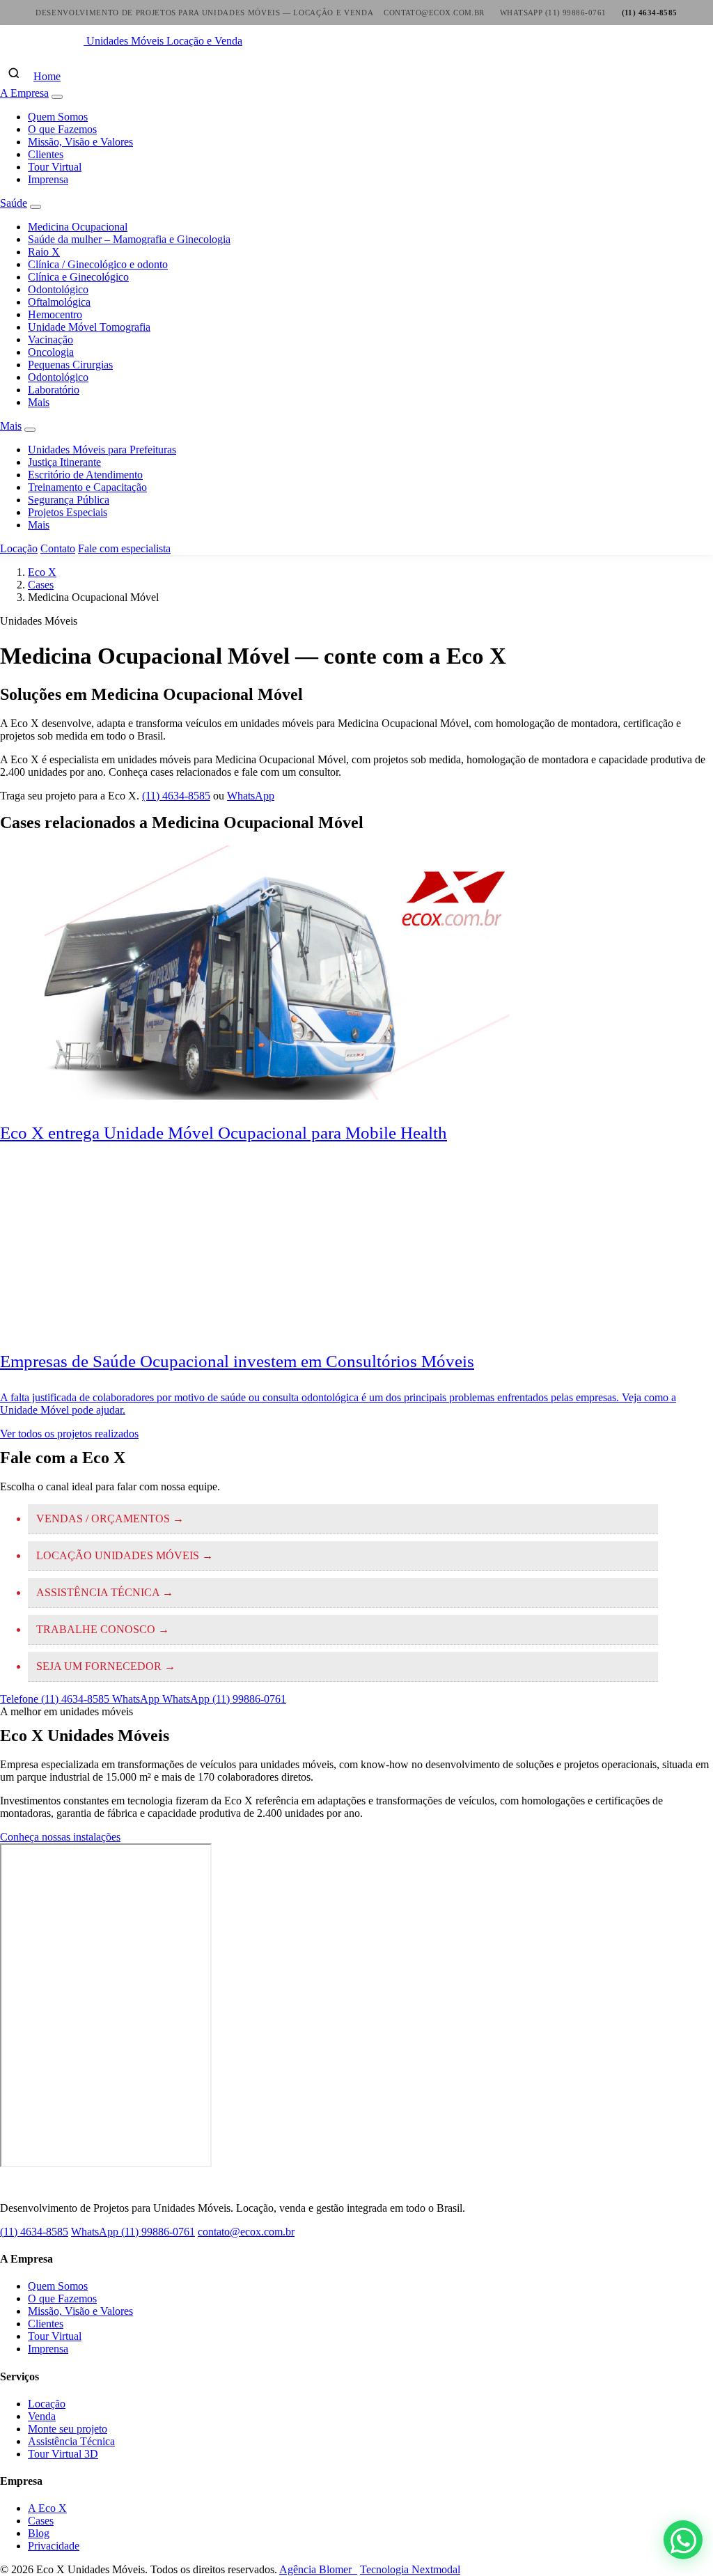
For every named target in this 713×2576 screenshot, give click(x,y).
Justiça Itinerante (64, 462)
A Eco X (47, 2508)
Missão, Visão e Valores (80, 142)
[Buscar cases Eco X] (14, 73)
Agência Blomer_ (318, 2569)
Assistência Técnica (71, 2441)
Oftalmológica (59, 302)
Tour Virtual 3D (63, 2454)
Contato (58, 548)
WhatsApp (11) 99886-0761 (133, 2232)
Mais (39, 402)
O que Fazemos (62, 129)
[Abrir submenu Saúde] (36, 207)
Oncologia (51, 352)
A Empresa (24, 93)
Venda (42, 2416)
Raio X (44, 252)
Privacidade (54, 2546)
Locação (19, 548)
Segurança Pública (69, 500)
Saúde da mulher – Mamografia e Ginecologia (129, 239)
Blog (39, 2533)
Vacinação (50, 339)
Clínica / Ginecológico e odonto (98, 264)
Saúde (14, 203)
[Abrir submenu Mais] (30, 430)
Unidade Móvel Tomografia (89, 327)
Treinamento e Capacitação (87, 487)
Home (47, 76)
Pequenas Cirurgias (70, 365)
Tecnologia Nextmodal (410, 2569)
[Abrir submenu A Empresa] (57, 97)
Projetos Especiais (68, 512)
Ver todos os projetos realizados (69, 1434)
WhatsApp (251, 796)
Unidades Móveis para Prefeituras (102, 450)
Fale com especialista (124, 548)
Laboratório (54, 390)
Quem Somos (58, 117)
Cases (41, 585)
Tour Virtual (55, 167)
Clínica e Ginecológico (78, 277)
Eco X (42, 572)
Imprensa (48, 179)
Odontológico (58, 289)
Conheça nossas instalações (60, 1837)
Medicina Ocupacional (78, 227)
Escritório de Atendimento (85, 475)
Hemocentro (55, 314)
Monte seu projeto (68, 2429)
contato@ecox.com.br (246, 2232)
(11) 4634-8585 (176, 796)
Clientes (46, 154)
